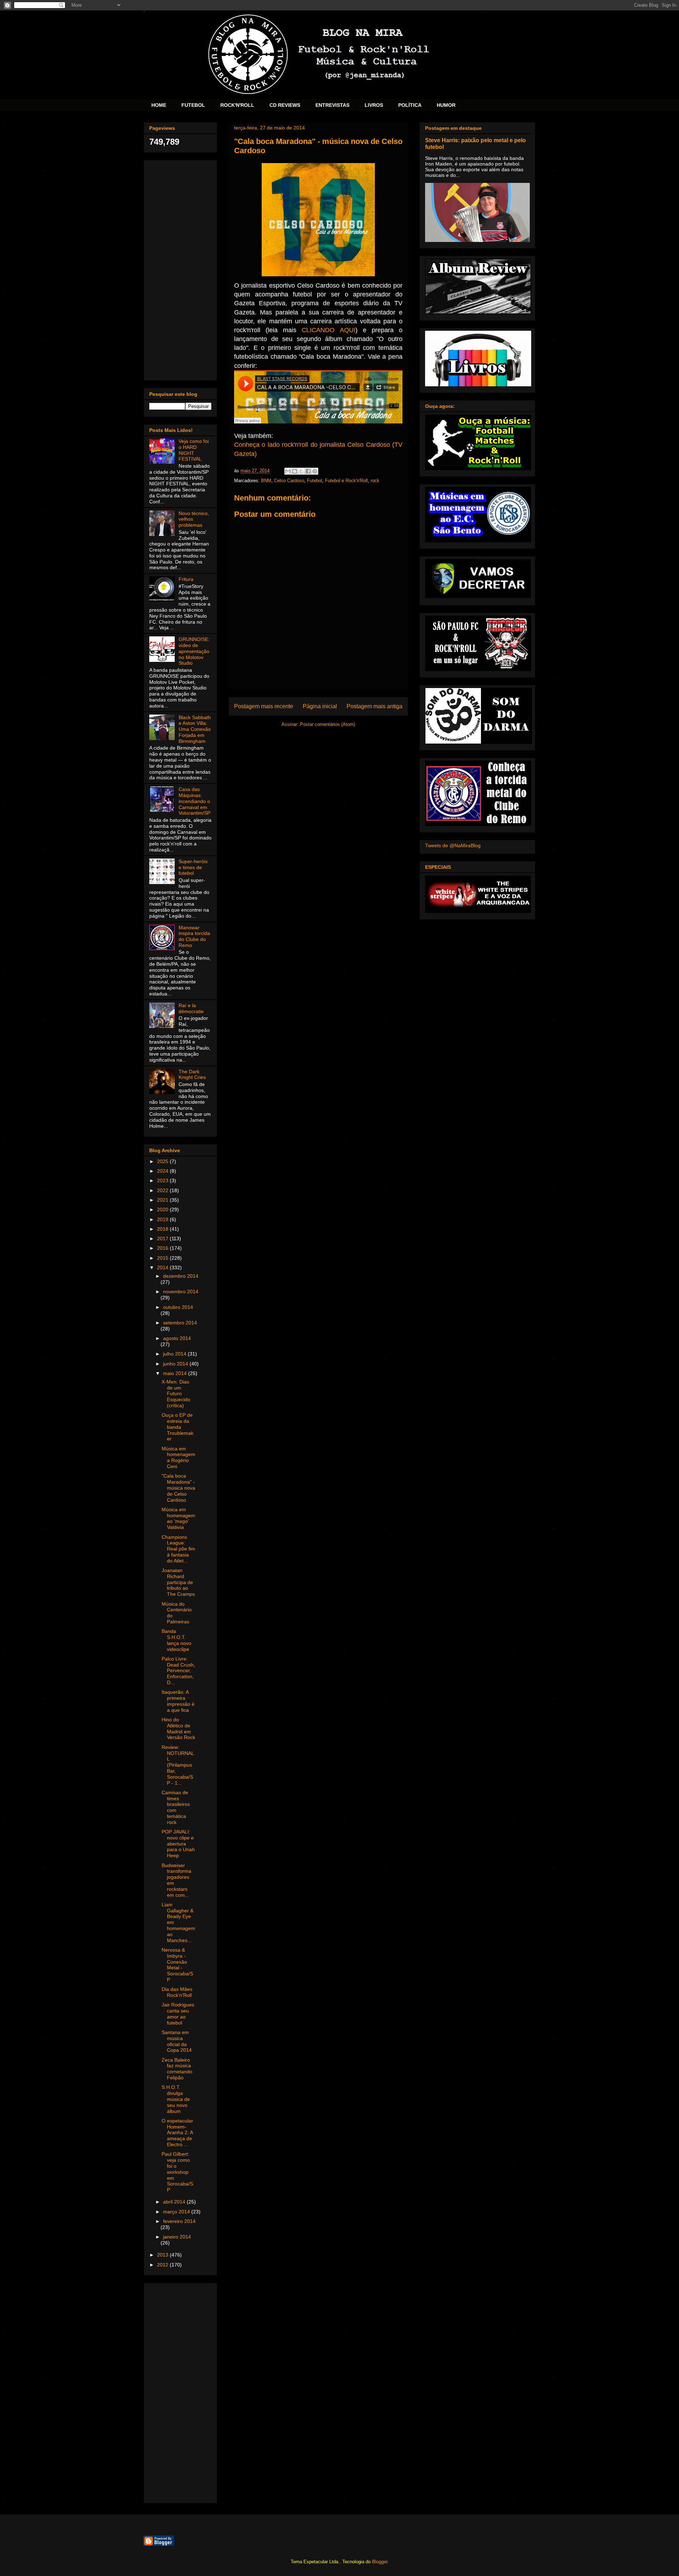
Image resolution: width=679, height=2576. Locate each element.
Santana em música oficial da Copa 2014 (177, 2041)
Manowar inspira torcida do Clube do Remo (194, 936)
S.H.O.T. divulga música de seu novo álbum (176, 2099)
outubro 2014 (178, 1307)
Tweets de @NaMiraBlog (453, 845)
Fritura (186, 579)
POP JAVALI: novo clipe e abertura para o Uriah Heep (178, 1844)
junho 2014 (176, 1364)
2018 (163, 1229)
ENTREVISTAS (332, 105)
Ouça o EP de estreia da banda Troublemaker (178, 1427)
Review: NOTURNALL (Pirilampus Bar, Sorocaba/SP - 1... (178, 1765)
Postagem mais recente (264, 706)
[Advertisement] (180, 269)
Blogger (380, 2562)
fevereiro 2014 (179, 2221)
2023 (163, 1180)
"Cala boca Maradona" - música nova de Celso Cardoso (178, 1488)
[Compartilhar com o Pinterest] (315, 471)
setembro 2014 (180, 1323)
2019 (163, 1219)
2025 (163, 1161)
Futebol (315, 481)
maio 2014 (176, 1373)
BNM (266, 481)
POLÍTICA (410, 105)
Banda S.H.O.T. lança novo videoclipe (176, 1640)
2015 (163, 1258)
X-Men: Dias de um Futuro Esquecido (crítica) (176, 1394)
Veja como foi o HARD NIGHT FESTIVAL (194, 450)
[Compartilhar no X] (301, 471)
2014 (163, 1267)
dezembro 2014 (181, 1276)
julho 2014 (175, 1354)
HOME (159, 105)
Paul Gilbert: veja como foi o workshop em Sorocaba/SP (177, 2172)
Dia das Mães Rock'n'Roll (177, 1992)
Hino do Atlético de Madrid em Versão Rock (178, 1728)
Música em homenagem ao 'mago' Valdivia (178, 1518)
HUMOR (446, 105)
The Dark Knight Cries (192, 1075)
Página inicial (320, 706)
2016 (163, 1248)
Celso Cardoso (289, 481)
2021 (163, 1200)
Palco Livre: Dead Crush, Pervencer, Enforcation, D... (178, 1671)
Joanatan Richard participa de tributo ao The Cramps (178, 1582)
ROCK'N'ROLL (237, 105)
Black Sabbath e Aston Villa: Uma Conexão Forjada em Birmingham (195, 729)
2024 (163, 1171)
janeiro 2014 (177, 2237)
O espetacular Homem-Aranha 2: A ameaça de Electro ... (177, 2133)
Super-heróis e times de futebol (193, 867)
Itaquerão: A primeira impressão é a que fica (178, 1701)
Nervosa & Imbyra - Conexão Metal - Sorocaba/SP (177, 1965)
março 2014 (177, 2212)
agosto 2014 (177, 1338)
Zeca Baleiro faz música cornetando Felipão (177, 2069)
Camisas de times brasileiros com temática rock (176, 1807)
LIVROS (374, 105)
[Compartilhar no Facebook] (308, 471)
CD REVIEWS (285, 105)
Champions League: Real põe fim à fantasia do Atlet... (178, 1549)
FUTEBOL (193, 105)
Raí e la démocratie (191, 1008)
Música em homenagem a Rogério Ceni (178, 1457)
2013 (163, 2255)
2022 (163, 1190)
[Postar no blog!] (295, 471)
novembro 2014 (181, 1292)
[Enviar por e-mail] (288, 471)
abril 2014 (175, 2202)
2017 (163, 1238)
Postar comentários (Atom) (327, 724)
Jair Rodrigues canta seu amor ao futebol (178, 2014)
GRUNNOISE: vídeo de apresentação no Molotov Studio (194, 651)
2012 (163, 2265)
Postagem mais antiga (375, 706)
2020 (163, 1209)
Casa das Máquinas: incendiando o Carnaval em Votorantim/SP (195, 801)
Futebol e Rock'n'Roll (346, 481)
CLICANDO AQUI (328, 330)
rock (375, 481)
